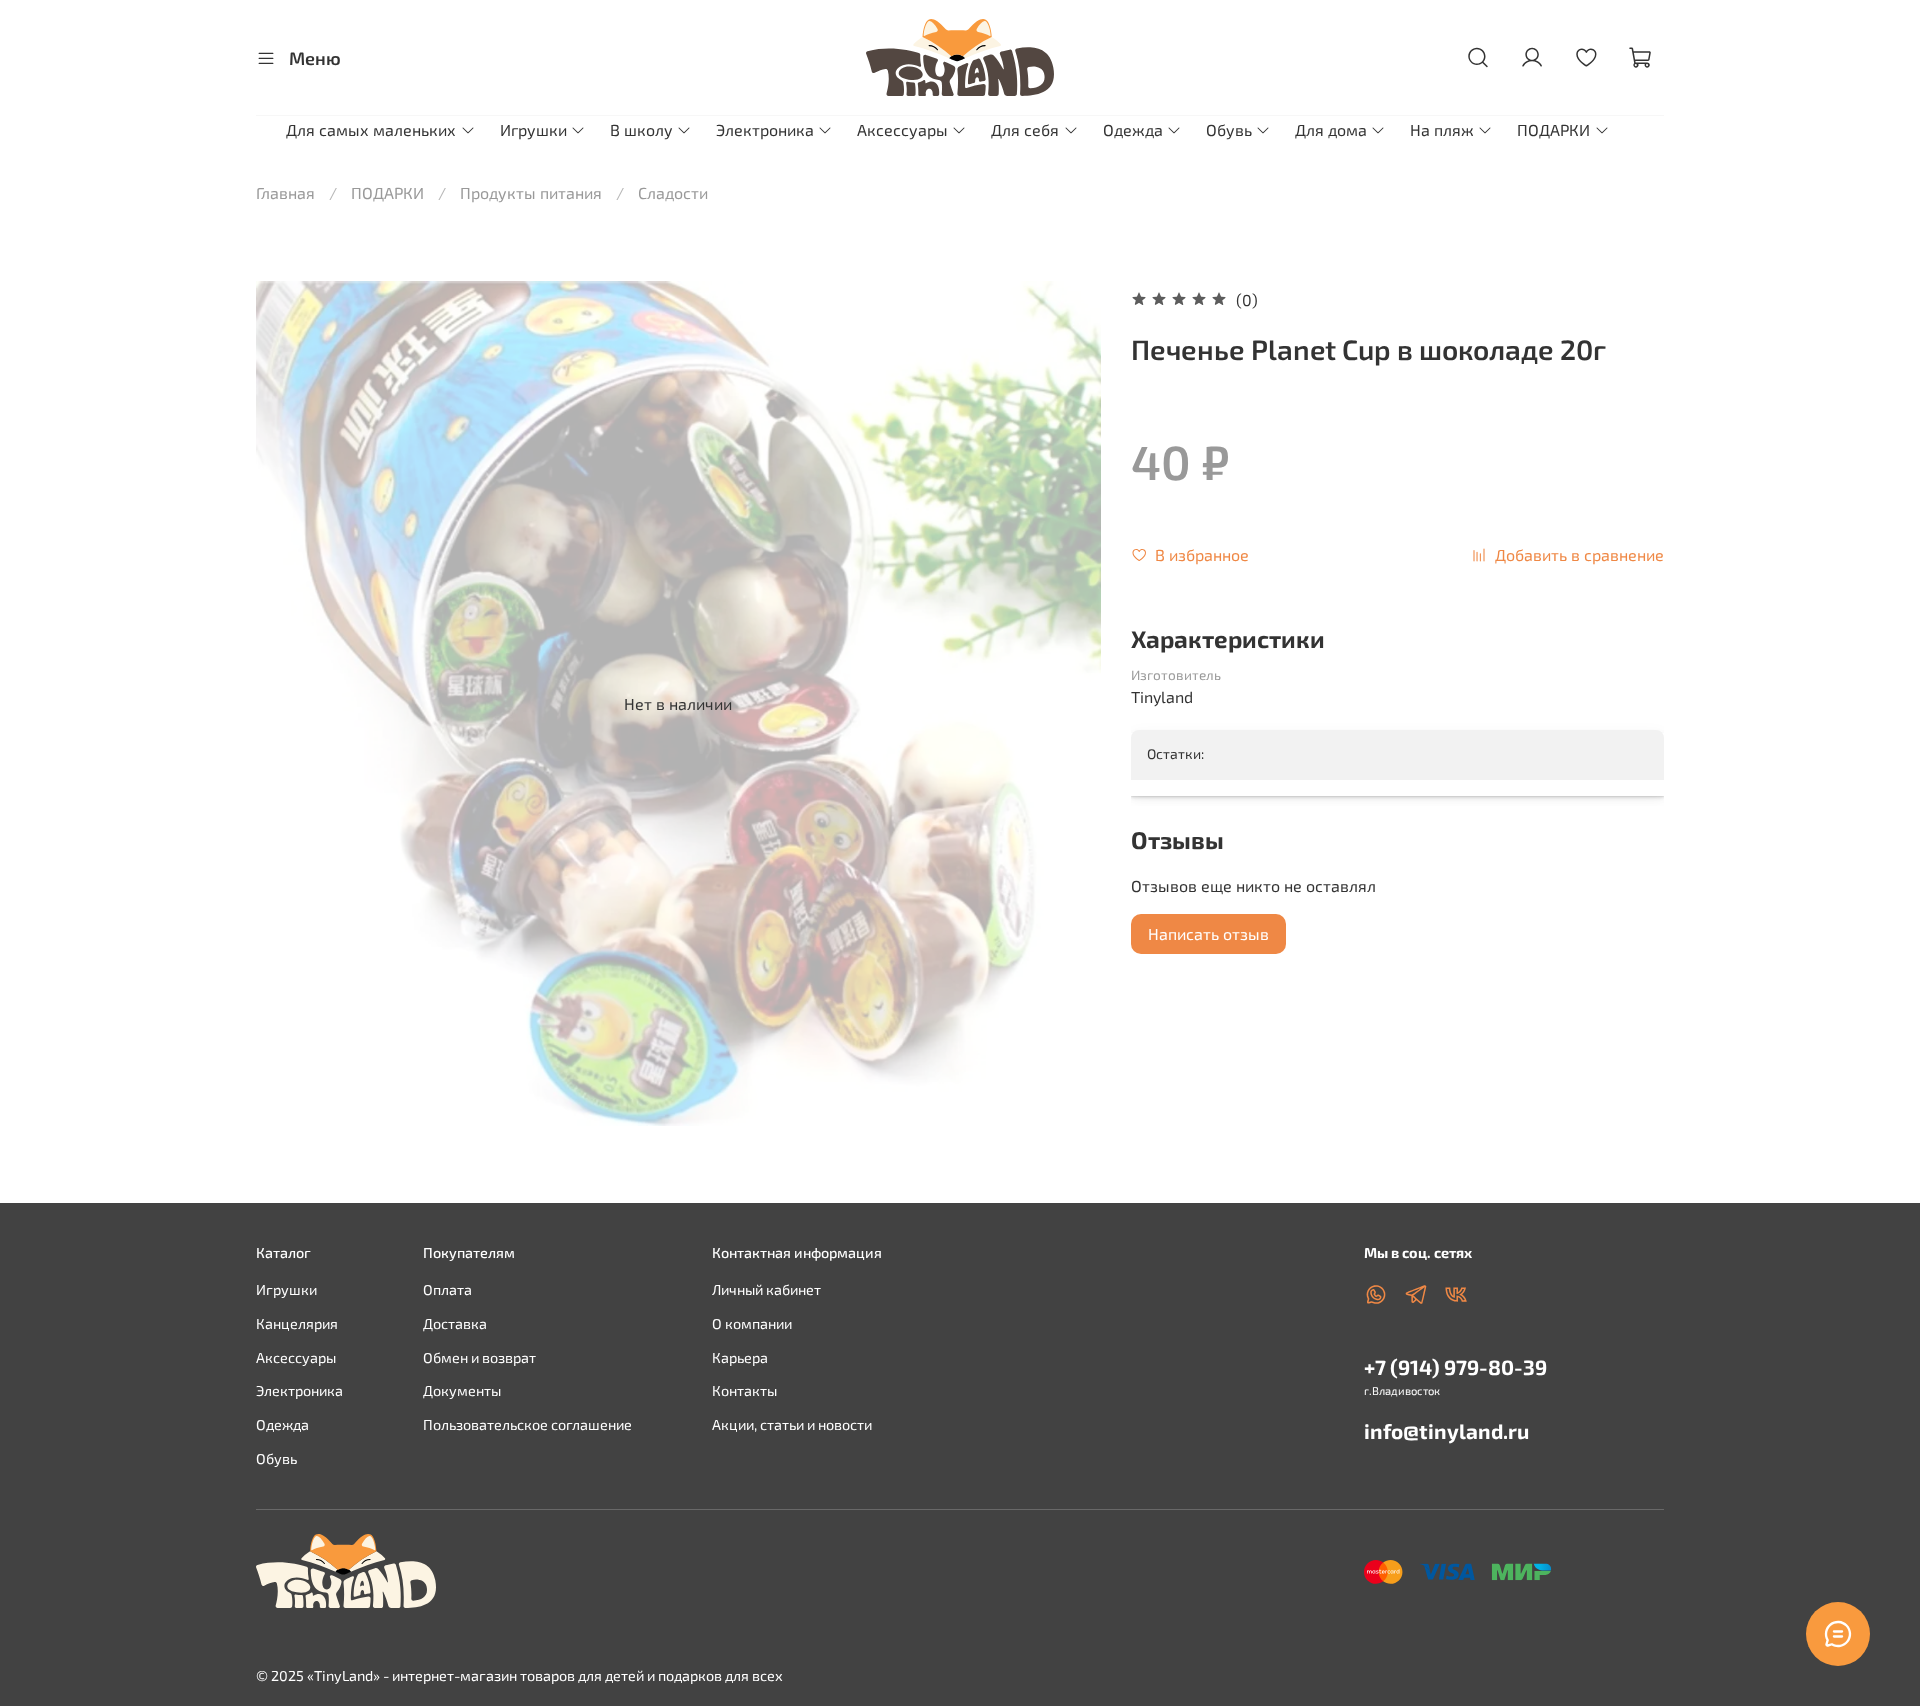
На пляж (1442, 129)
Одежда (1133, 129)
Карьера (740, 1357)
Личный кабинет (766, 1289)
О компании (752, 1323)
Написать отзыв (1208, 933)
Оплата (447, 1289)
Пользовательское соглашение (527, 1424)
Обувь (1229, 129)
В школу (641, 129)
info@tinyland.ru (1446, 1430)
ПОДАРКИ (1553, 129)
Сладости (673, 192)
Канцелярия (297, 1323)
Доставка (455, 1323)
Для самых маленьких (371, 129)
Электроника (765, 129)
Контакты (744, 1390)
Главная (285, 192)
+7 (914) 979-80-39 (1455, 1366)
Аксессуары (902, 129)
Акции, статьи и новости (792, 1424)
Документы (462, 1390)
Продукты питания (531, 192)
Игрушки (533, 129)
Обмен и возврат (479, 1357)
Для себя (1025, 129)
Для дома (1331, 129)
